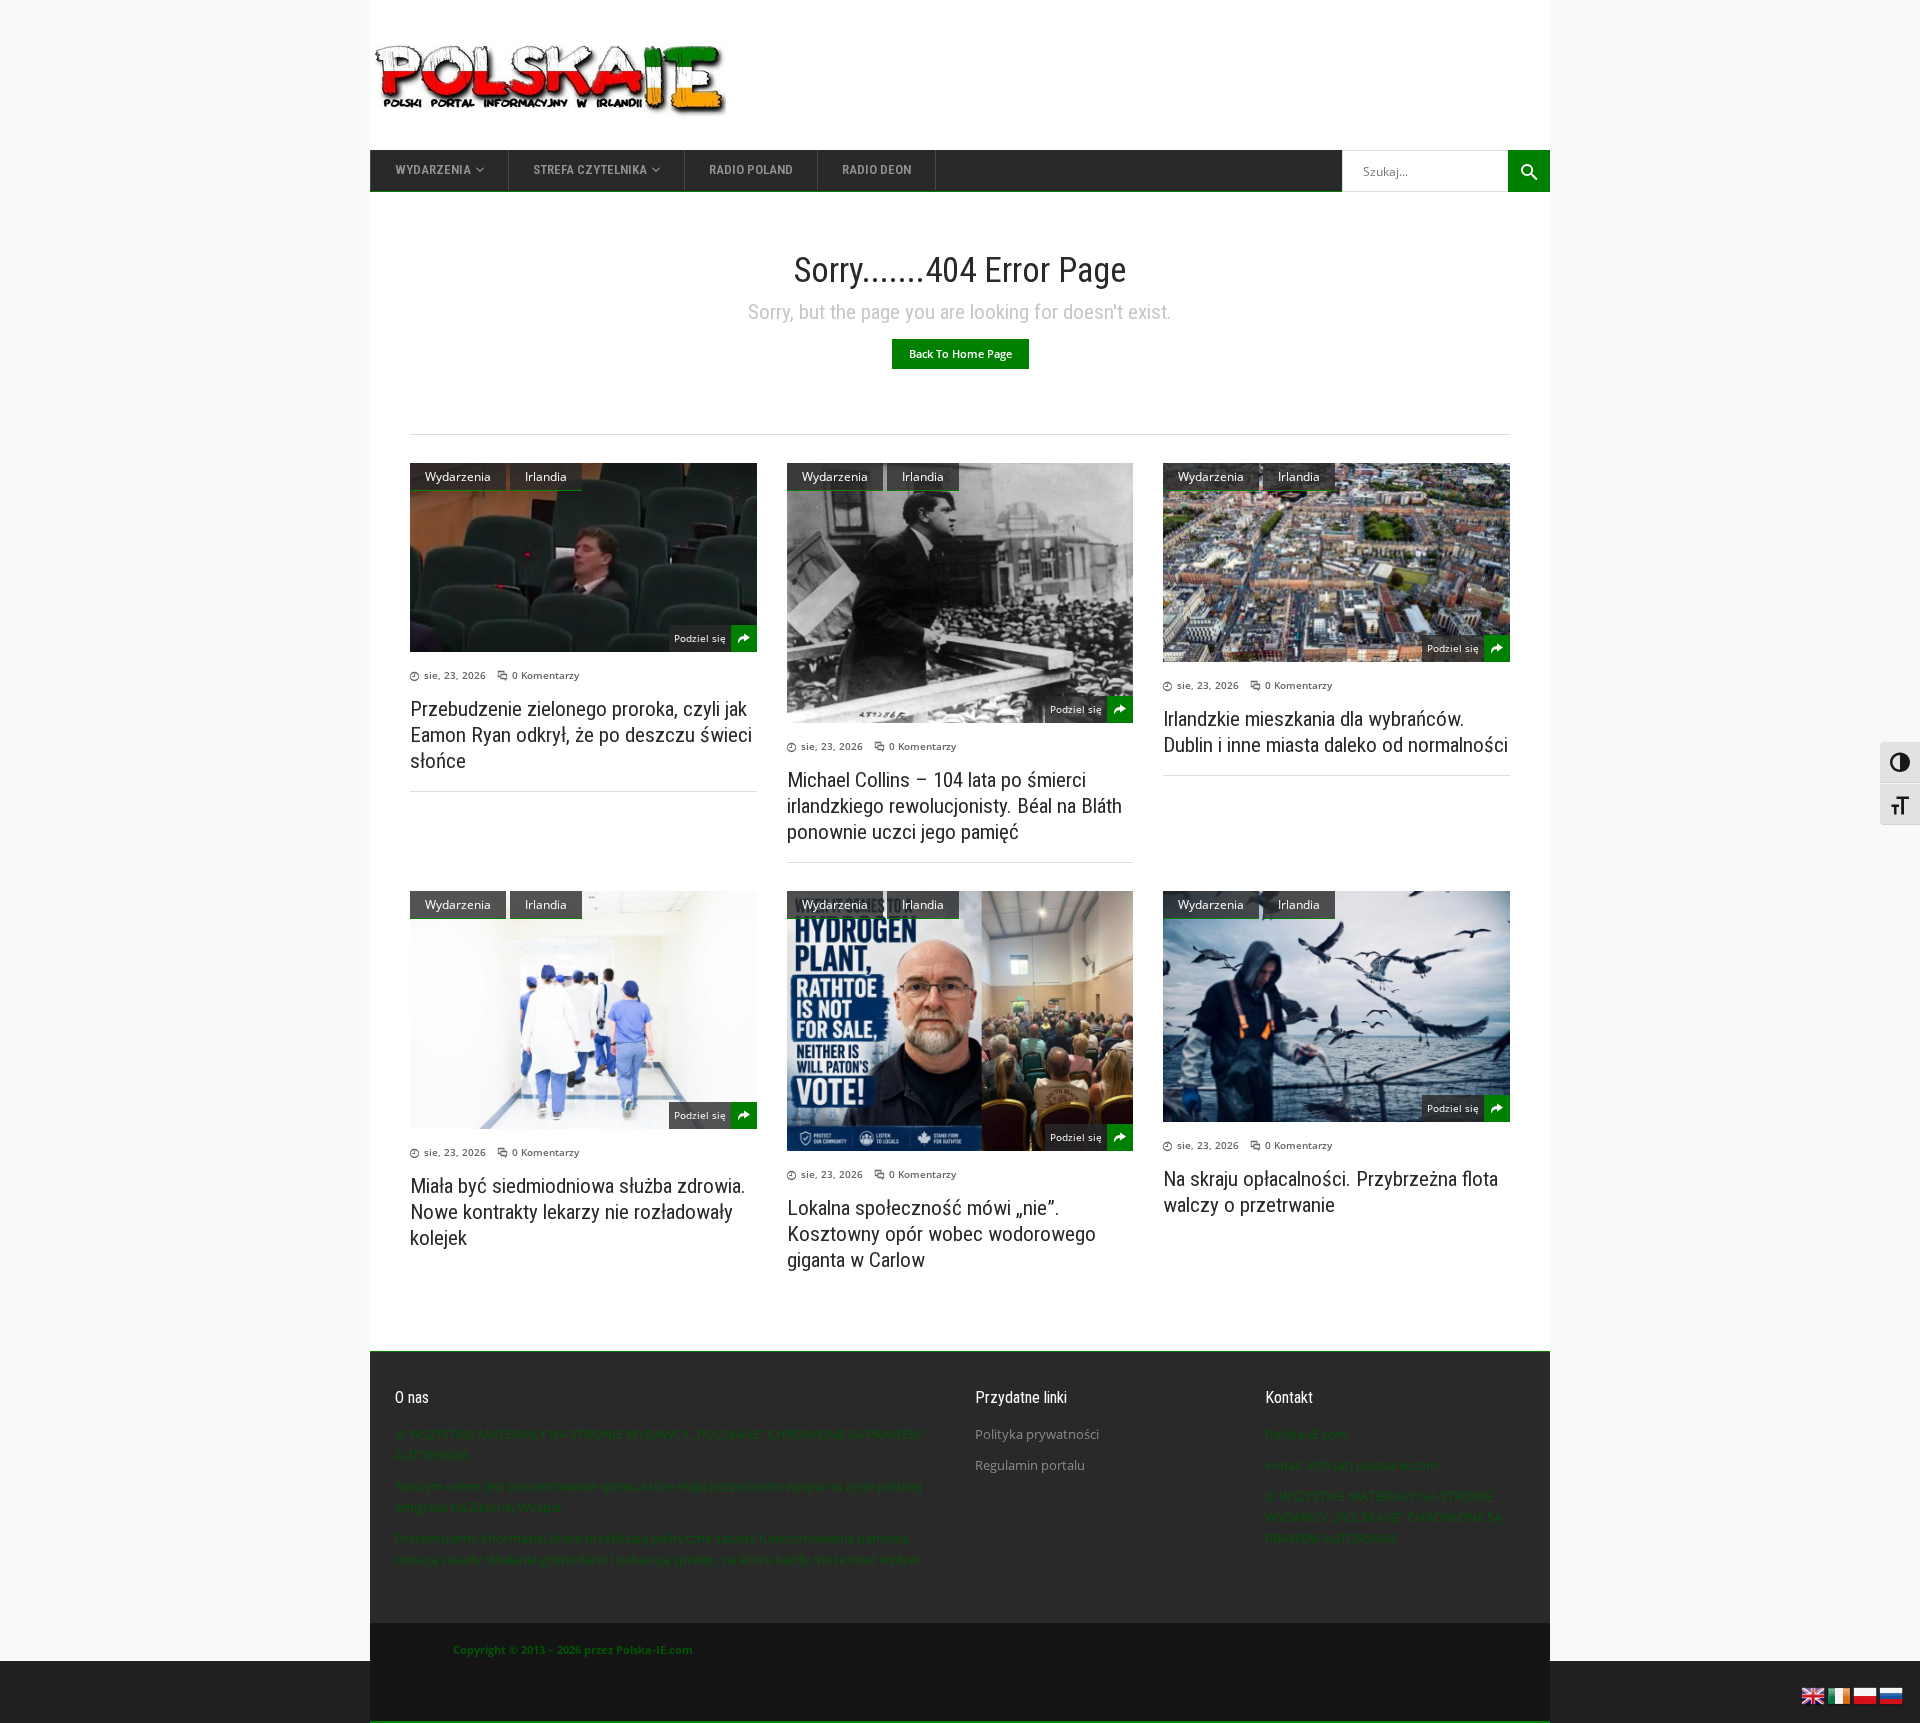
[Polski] (1866, 1694)
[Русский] (1892, 1694)
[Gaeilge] (1840, 1694)
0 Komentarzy (545, 675)
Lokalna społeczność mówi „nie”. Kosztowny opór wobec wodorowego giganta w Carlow (941, 1234)
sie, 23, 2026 (455, 675)
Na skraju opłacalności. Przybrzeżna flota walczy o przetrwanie (1330, 1192)
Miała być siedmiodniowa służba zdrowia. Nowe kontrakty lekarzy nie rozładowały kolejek (578, 1212)
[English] (1814, 1694)
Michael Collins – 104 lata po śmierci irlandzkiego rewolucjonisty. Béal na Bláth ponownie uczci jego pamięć (954, 806)
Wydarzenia (458, 476)
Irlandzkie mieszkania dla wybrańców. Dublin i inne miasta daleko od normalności (1335, 732)
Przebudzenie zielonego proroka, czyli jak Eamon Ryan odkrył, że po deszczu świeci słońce (581, 735)
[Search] (1529, 171)
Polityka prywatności (1037, 1434)
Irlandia (546, 476)
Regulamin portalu (1030, 1465)
